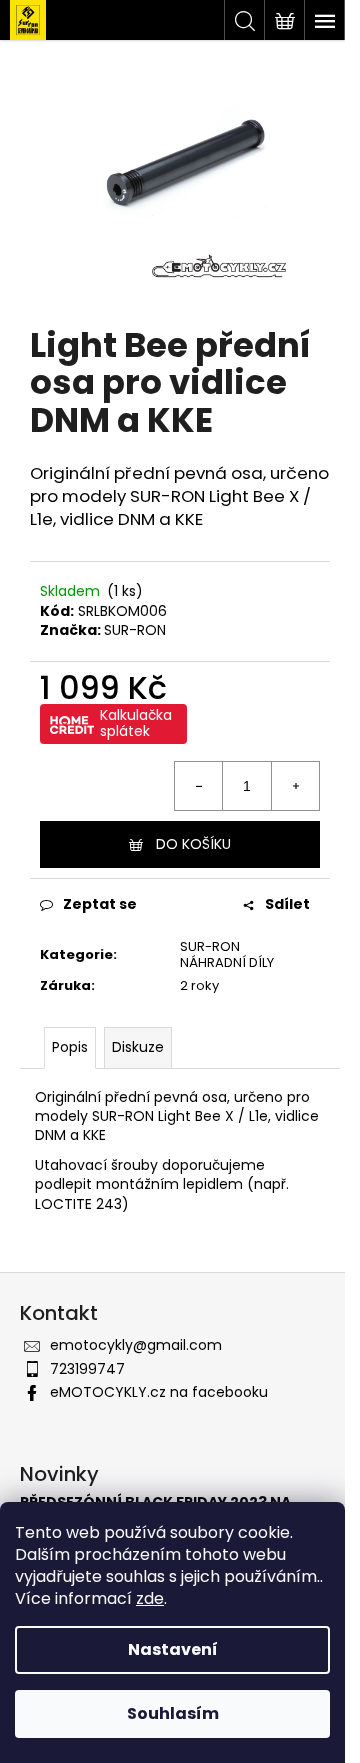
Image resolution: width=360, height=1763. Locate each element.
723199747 (87, 1369)
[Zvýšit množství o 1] (295, 786)
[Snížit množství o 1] (199, 786)
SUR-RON (135, 630)
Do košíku (193, 844)
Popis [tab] (70, 1047)
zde (150, 1598)
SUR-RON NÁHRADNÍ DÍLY (227, 955)
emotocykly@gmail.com (136, 1345)
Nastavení (173, 1649)
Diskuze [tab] (138, 1047)
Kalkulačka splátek (136, 723)
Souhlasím (173, 1713)
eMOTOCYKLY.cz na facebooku (159, 1392)
